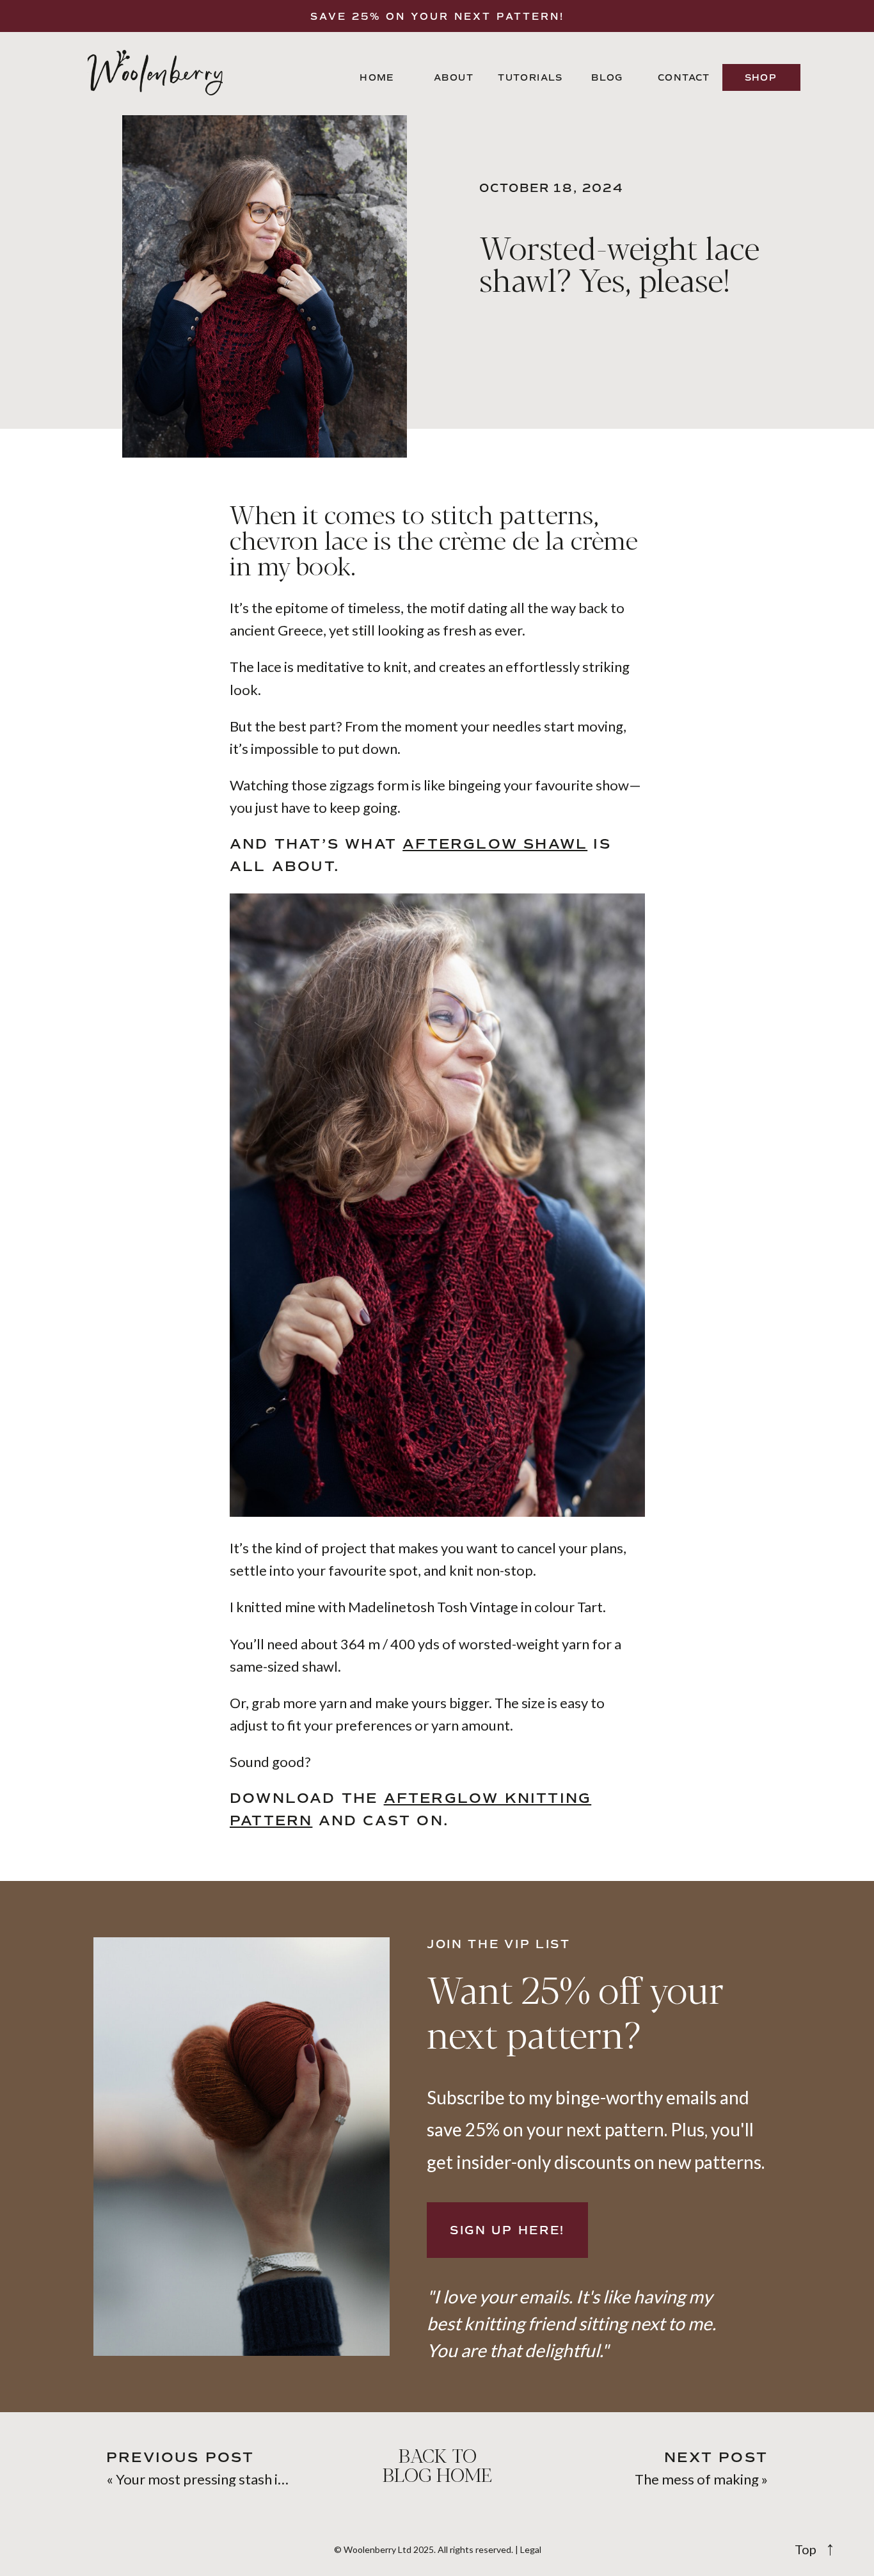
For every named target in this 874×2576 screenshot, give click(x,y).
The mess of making (697, 2479)
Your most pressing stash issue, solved (234, 2479)
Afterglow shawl (495, 844)
